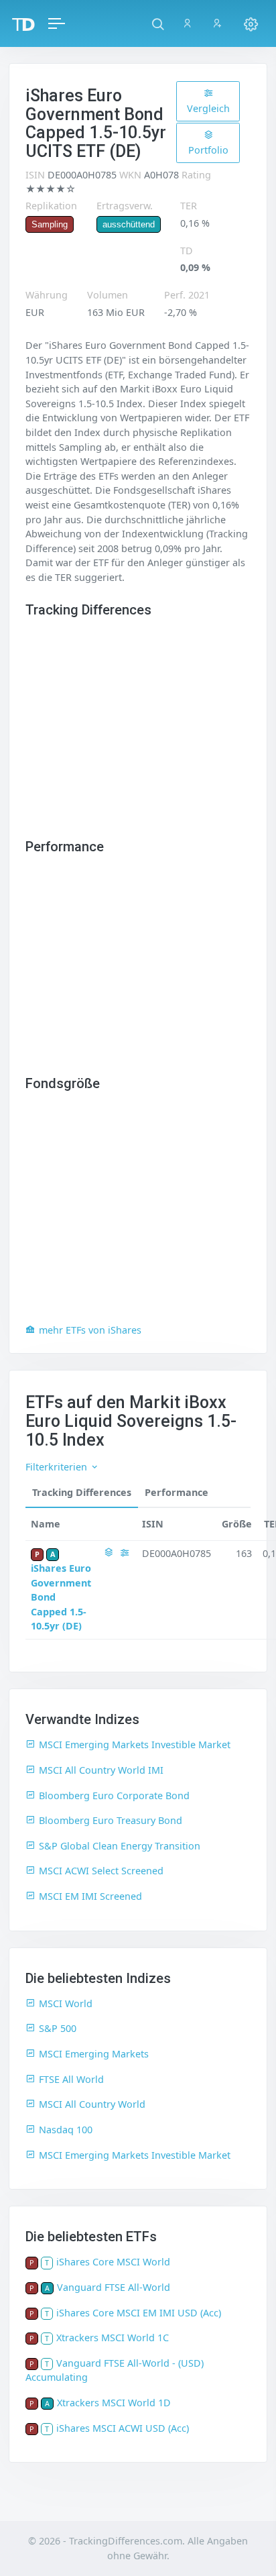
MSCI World (66, 2003)
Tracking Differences (82, 1492)
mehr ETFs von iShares (90, 1330)
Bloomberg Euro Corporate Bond (114, 1795)
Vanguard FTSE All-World (114, 2287)
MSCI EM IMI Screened (90, 1896)
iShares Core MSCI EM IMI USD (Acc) (139, 2313)
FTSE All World (71, 2079)
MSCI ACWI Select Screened (101, 1871)
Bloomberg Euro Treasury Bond (111, 1820)
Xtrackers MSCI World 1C (113, 2338)
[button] (158, 23)
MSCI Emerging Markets (94, 2054)
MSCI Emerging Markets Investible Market (135, 1745)
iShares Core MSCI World (113, 2262)
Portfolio (208, 150)
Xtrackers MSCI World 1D (114, 2403)
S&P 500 (58, 2028)
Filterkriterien (58, 1467)
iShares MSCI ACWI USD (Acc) (123, 2428)
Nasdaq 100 (66, 2130)
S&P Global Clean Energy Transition (120, 1846)
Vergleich (208, 108)
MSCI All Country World (92, 2104)
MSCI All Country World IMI (101, 1770)
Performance (177, 1492)
